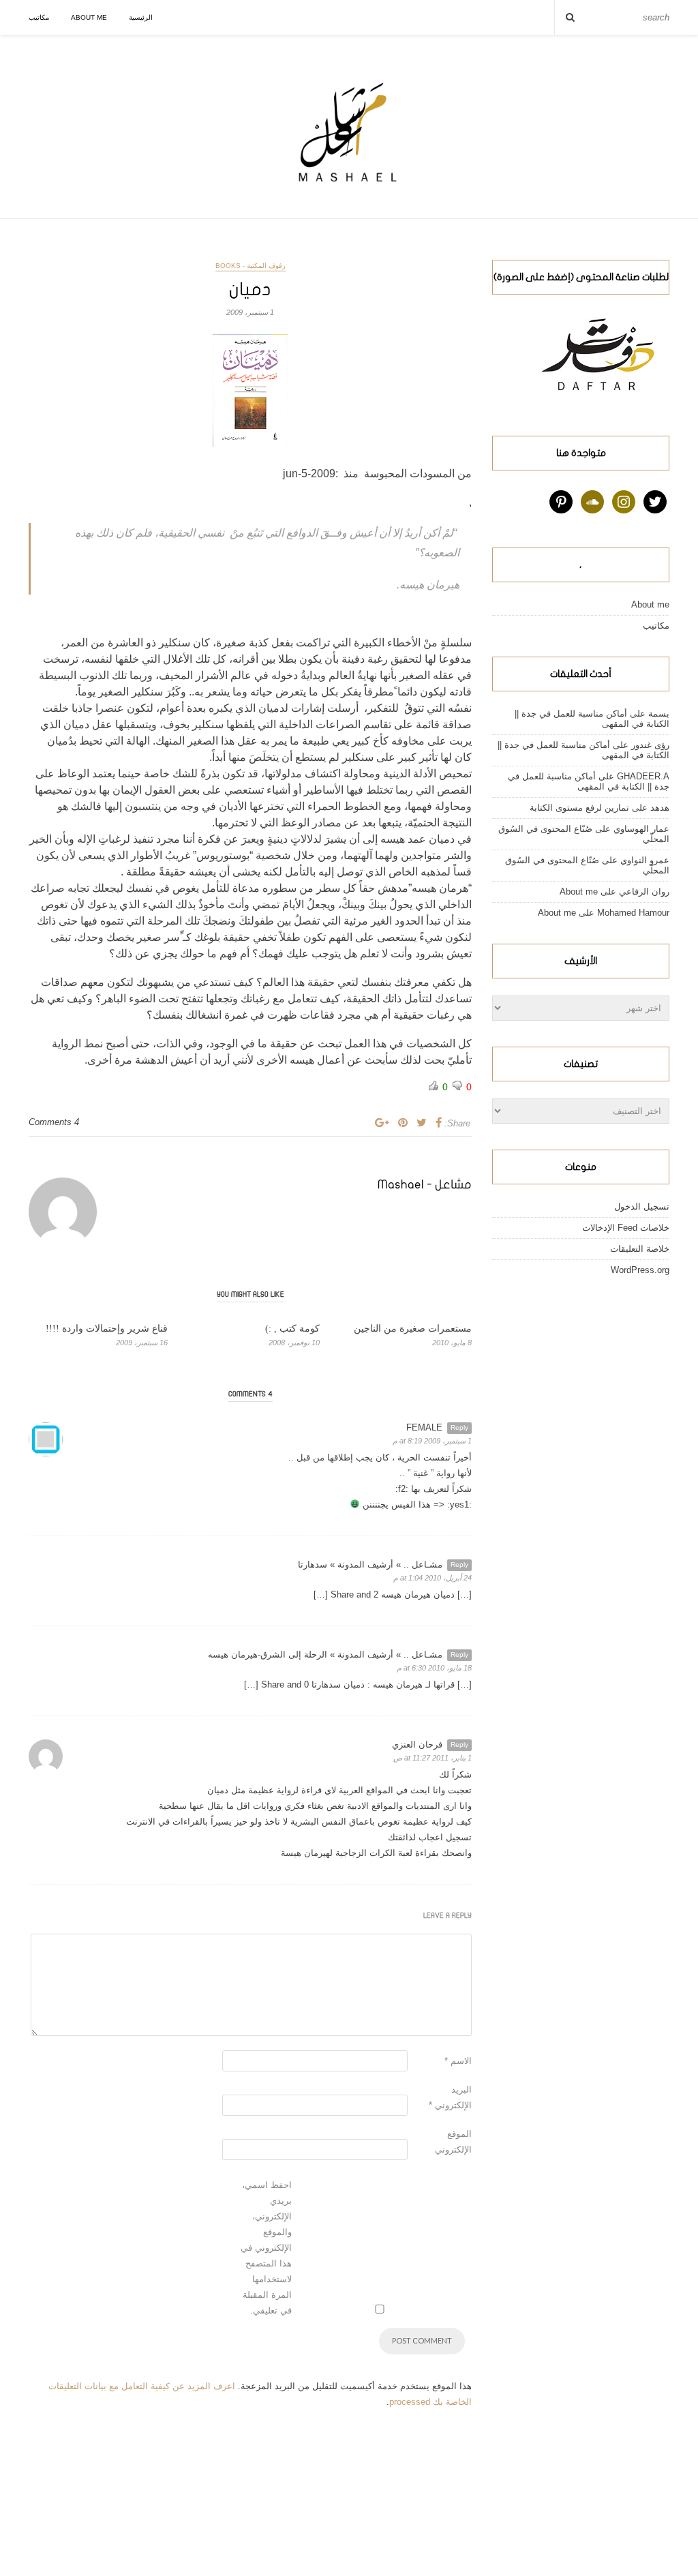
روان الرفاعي (644, 892)
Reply (459, 1427)
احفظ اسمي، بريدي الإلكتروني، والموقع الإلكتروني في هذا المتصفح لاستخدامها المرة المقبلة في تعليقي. (266, 2248)
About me (89, 17)
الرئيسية (141, 17)
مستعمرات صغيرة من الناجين (413, 1329)
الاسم (458, 2061)
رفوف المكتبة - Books (251, 266)
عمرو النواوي (645, 860)
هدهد (660, 808)
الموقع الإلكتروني (453, 2142)
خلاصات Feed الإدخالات (626, 1228)
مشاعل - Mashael (425, 1185)
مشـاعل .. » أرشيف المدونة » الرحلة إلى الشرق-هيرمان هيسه (325, 1654)
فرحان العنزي (417, 1744)
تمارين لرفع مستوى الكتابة (579, 808)
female (424, 1427)
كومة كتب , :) (292, 1329)
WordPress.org (640, 1270)
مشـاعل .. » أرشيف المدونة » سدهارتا (370, 1564)
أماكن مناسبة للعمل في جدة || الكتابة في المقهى (589, 781)
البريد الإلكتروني (450, 2097)
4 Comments (54, 1122)
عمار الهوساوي (641, 829)
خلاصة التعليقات (640, 1249)
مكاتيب (39, 17)
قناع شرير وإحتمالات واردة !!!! (107, 1329)
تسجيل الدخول (642, 1207)
